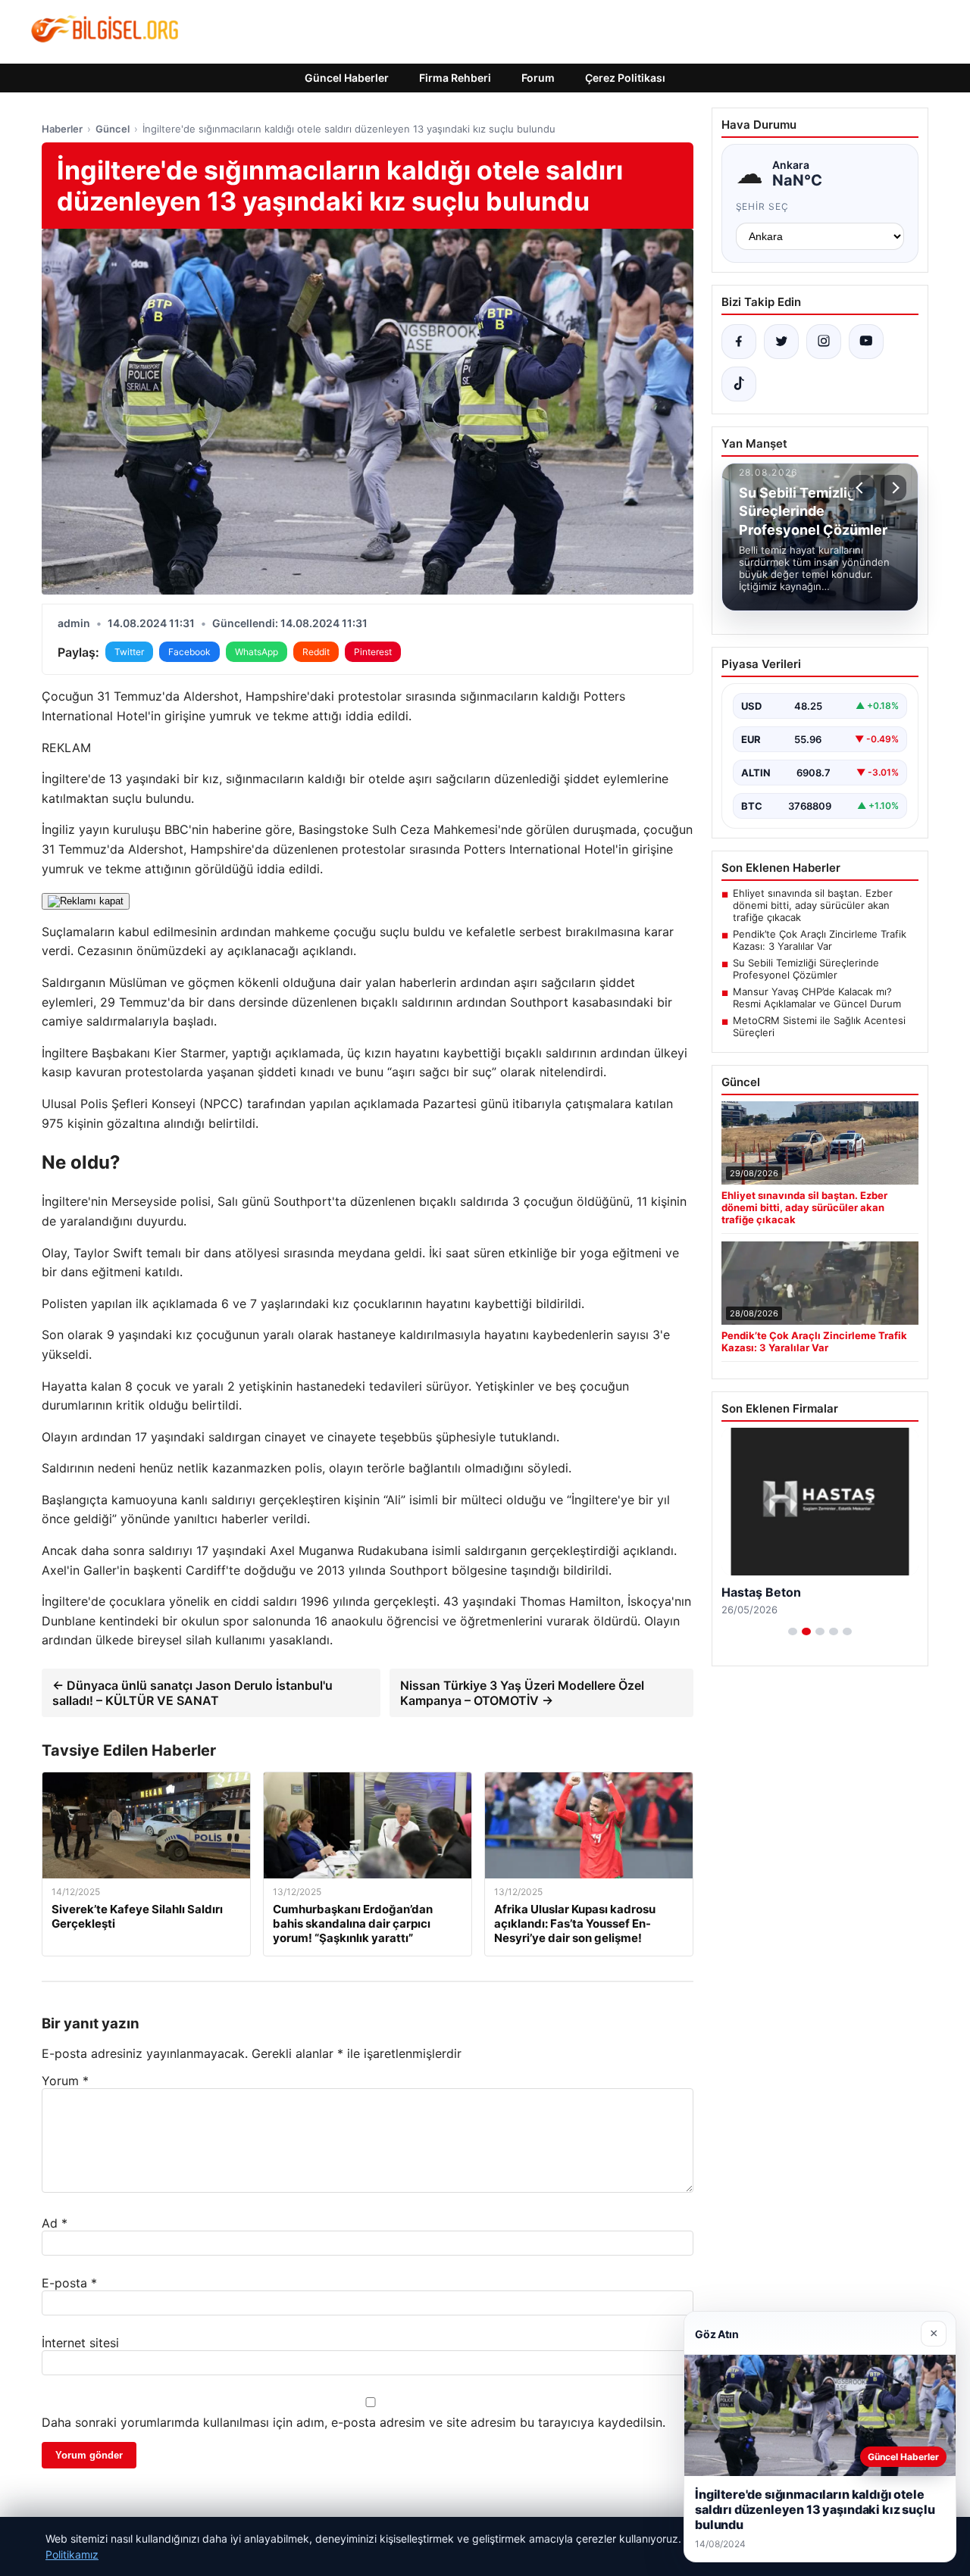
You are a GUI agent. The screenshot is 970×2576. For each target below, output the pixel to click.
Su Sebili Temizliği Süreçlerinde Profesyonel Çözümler (806, 969)
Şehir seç (763, 206)
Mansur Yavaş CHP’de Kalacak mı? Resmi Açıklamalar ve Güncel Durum (817, 998)
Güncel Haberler (347, 78)
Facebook (189, 652)
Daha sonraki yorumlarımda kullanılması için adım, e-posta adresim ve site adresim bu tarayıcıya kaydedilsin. (354, 2422)
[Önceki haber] (862, 488)
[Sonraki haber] (893, 488)
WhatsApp (257, 652)
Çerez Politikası (625, 78)
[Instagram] (824, 342)
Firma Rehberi (455, 78)
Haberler (62, 129)
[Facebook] (739, 342)
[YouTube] (866, 342)
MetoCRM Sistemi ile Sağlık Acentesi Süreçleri (819, 1026)
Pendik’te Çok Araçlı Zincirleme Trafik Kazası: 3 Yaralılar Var (820, 940)
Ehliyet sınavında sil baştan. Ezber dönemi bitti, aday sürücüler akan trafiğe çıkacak (813, 905)
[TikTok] (739, 384)
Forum (538, 78)
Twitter (129, 652)
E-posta (69, 2283)
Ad (55, 2223)
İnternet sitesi (80, 2343)
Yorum (65, 2081)
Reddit (316, 652)
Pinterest (373, 652)
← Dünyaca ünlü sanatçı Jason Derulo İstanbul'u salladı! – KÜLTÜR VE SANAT (192, 1693)
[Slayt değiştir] (793, 1631)
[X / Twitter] (781, 342)
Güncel (113, 129)
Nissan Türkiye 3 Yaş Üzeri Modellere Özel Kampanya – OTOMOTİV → (522, 1693)
